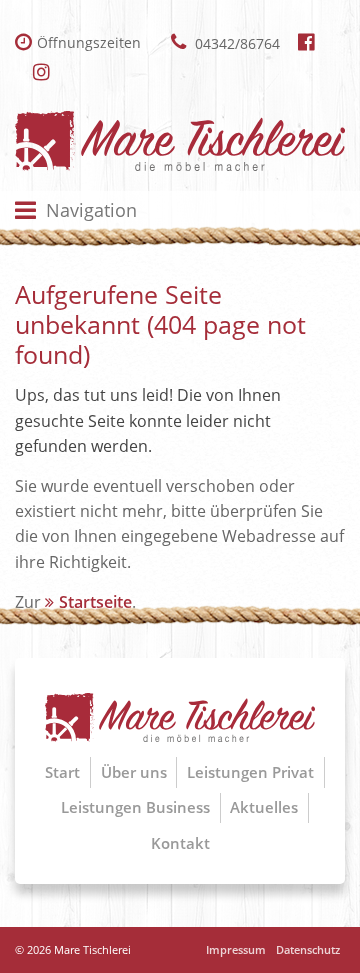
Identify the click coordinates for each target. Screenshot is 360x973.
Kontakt (180, 843)
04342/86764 (235, 43)
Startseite (95, 602)
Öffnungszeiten (89, 42)
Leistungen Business (135, 807)
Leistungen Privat (250, 772)
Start (62, 772)
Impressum (236, 949)
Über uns (134, 772)
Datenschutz (308, 949)
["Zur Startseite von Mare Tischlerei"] (180, 141)
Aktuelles (264, 807)
